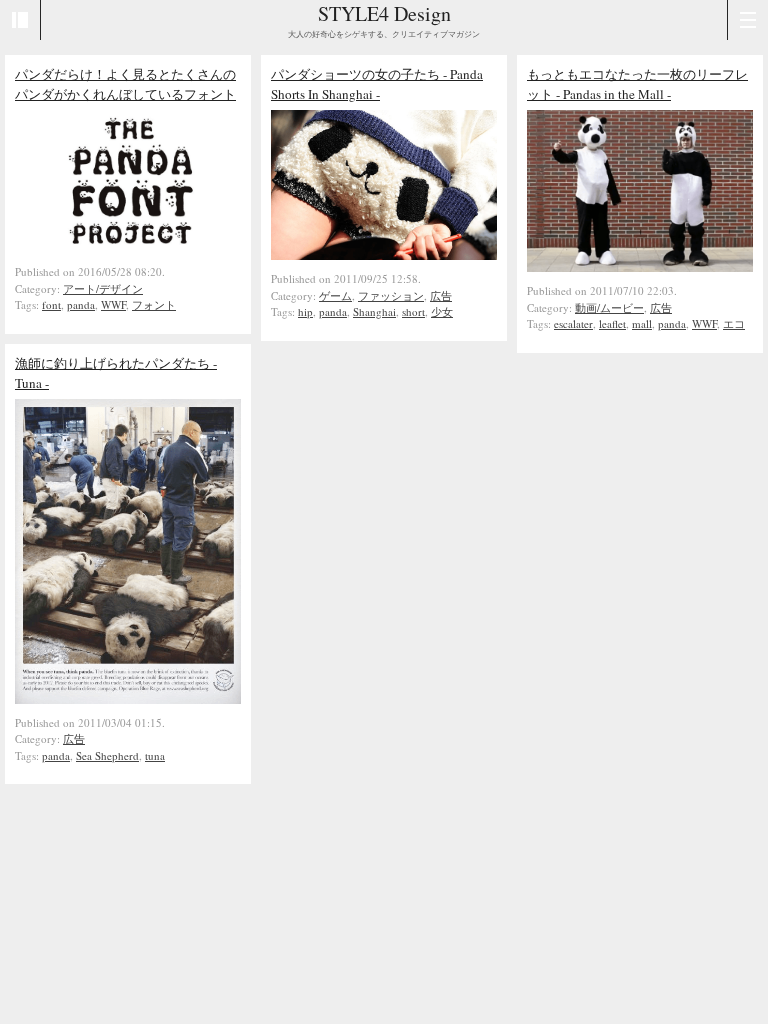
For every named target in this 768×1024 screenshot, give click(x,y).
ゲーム (335, 295)
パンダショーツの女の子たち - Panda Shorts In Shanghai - (377, 84)
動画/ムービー (609, 307)
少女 (442, 311)
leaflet (612, 323)
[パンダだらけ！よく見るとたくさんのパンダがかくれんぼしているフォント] (128, 248)
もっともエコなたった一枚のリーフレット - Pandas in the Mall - (637, 84)
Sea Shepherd (107, 755)
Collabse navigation (747, 20)
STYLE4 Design (384, 13)
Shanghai (374, 311)
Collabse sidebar (20, 20)
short (413, 311)
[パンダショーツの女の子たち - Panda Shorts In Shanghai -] (384, 255)
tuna (155, 755)
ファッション (391, 295)
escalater (573, 323)
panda (81, 304)
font (51, 304)
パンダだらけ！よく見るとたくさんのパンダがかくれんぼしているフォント (125, 84)
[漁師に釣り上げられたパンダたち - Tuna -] (128, 699)
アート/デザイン (103, 288)
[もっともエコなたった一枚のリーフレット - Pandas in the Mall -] (640, 267)
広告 (441, 295)
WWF (113, 304)
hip (305, 311)
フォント (154, 304)
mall (642, 323)
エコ (734, 323)
